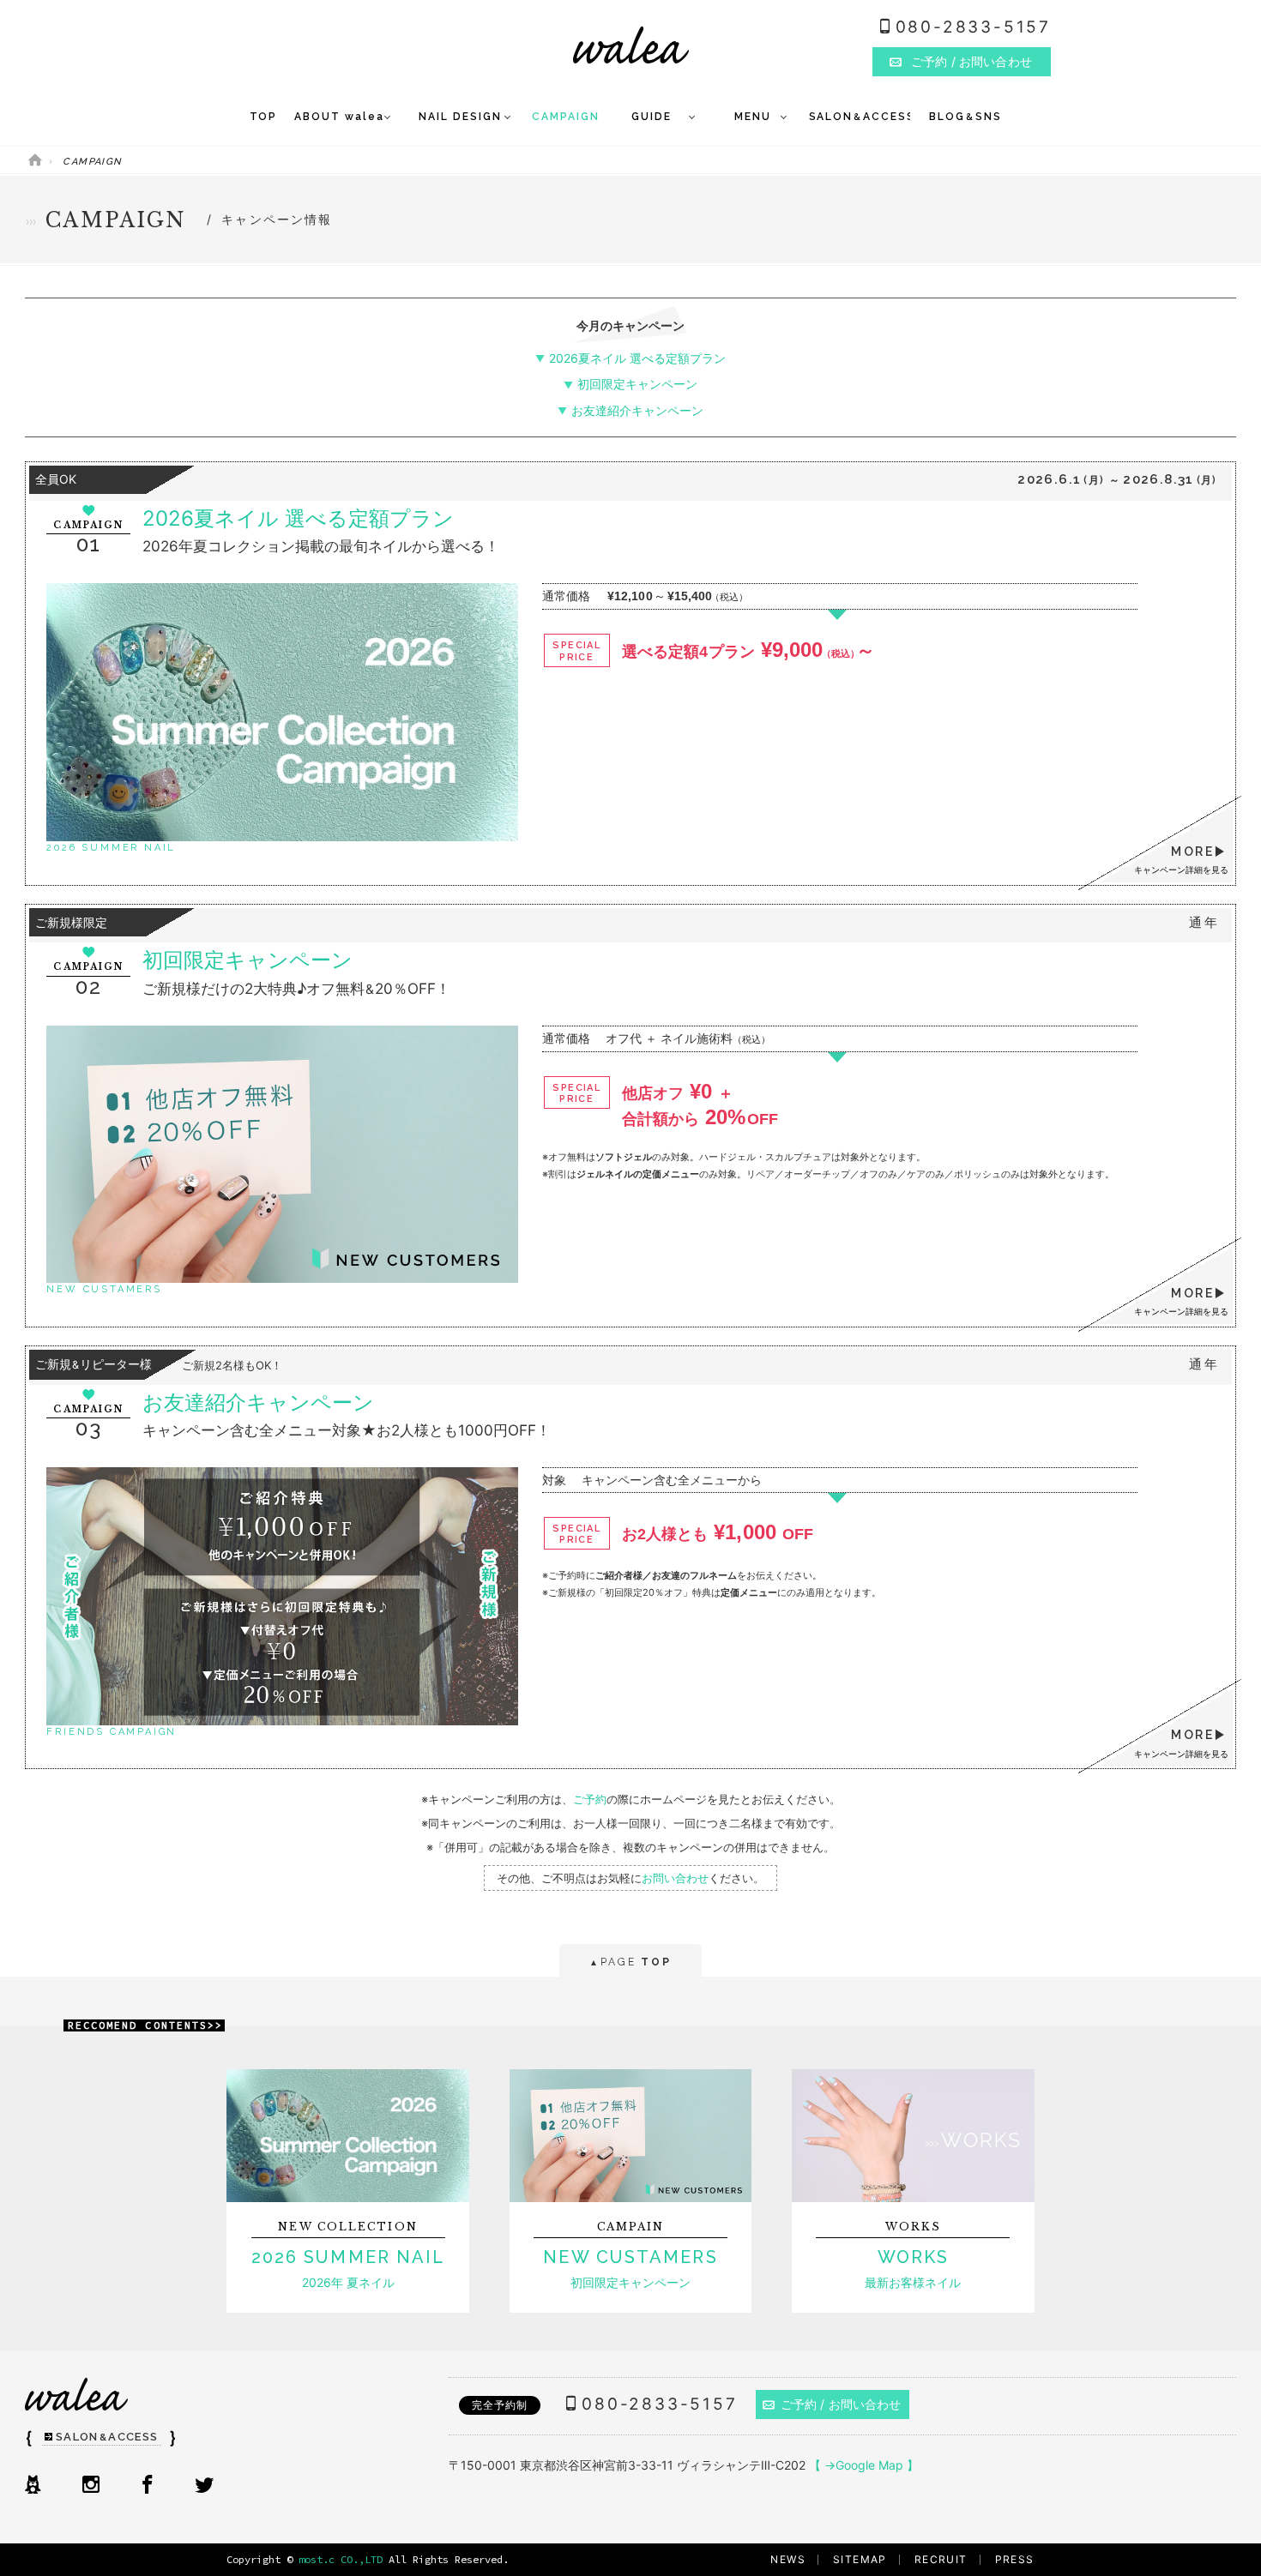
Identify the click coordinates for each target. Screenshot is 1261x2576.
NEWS (788, 2559)
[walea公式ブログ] (33, 2486)
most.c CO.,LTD (341, 2559)
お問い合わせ (675, 1878)
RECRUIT (941, 2559)
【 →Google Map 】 (864, 2465)
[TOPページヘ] (35, 162)
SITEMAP (860, 2559)
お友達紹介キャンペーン (637, 410)
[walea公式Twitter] (204, 2486)
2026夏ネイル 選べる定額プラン (637, 358)
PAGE (630, 1962)
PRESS (1015, 2559)
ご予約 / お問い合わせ (841, 2404)
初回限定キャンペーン (637, 384)
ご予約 (590, 1799)
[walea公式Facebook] (148, 2486)
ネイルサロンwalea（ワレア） (631, 45)
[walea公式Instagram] (91, 2486)
